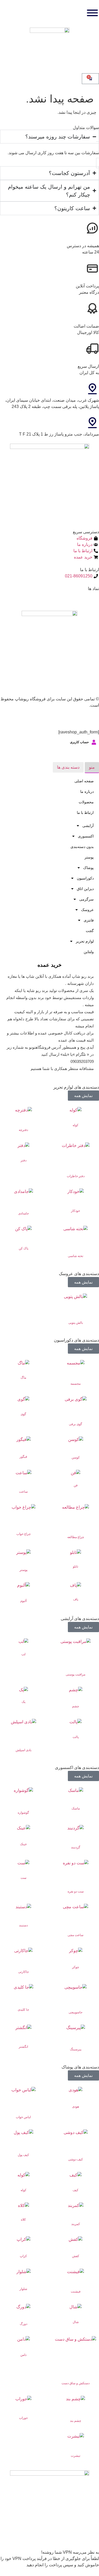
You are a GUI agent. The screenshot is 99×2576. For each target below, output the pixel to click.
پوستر (89, 857)
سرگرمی (86, 899)
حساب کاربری (79, 742)
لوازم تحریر (85, 941)
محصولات (86, 802)
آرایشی (88, 826)
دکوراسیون (85, 878)
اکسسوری (86, 836)
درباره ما (87, 792)
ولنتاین (89, 952)
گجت (90, 931)
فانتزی (89, 920)
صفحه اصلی (84, 781)
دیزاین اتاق (85, 889)
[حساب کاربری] (94, 742)
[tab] (92, 768)
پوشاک (88, 868)
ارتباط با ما (85, 813)
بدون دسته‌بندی (82, 847)
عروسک (87, 910)
